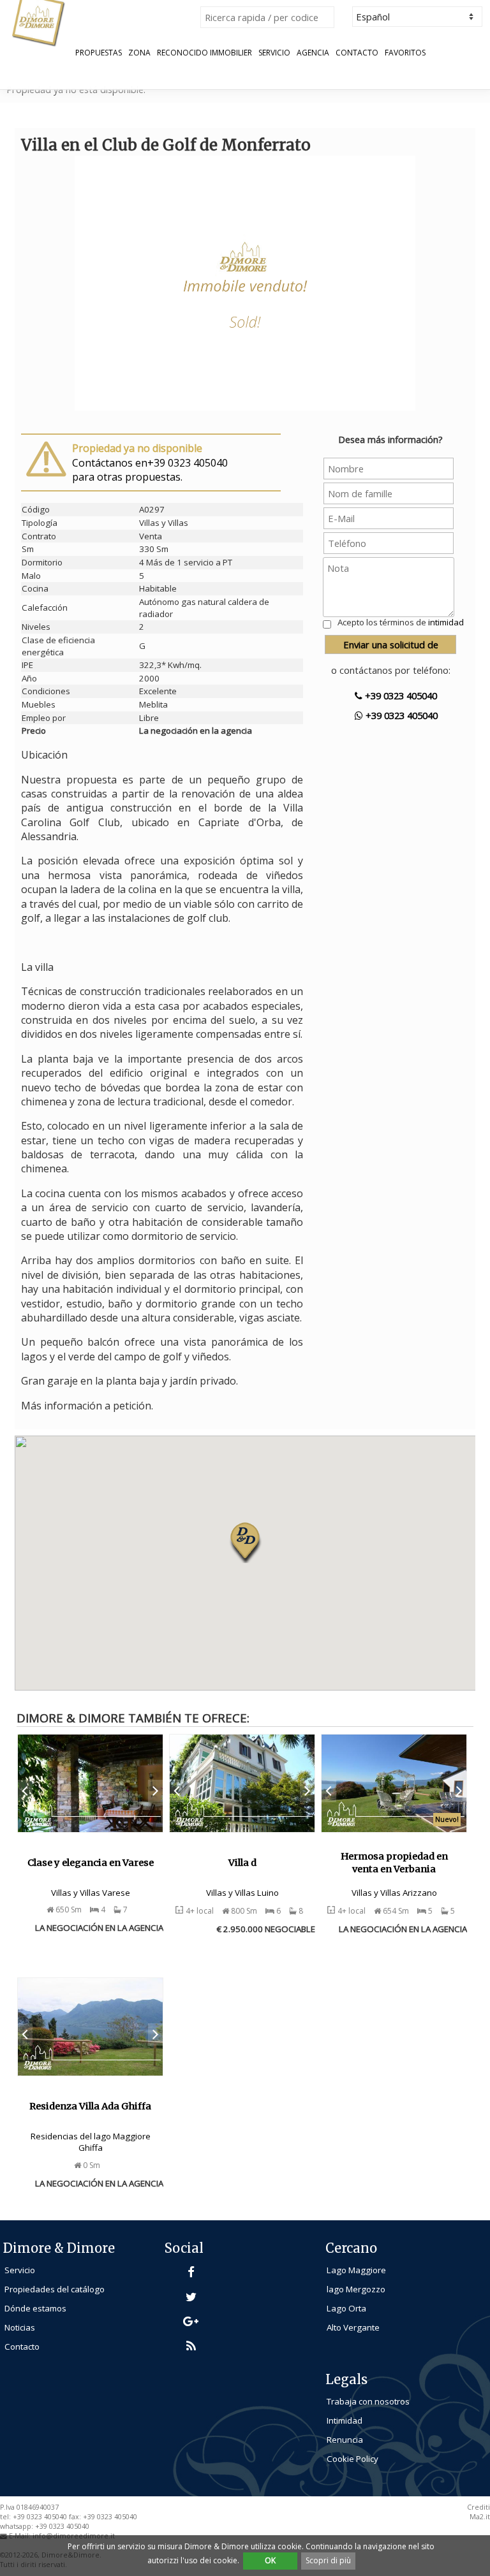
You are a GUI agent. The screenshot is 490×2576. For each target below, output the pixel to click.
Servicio (274, 53)
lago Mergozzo (356, 2289)
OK (270, 2560)
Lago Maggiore (356, 2270)
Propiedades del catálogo (55, 2289)
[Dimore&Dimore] (38, 22)
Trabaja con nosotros (368, 2401)
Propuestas (99, 53)
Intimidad (345, 2420)
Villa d (242, 1863)
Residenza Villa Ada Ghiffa (90, 2106)
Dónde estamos (35, 2308)
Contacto (357, 53)
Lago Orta (346, 2308)
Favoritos (405, 53)
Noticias (20, 2327)
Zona (139, 53)
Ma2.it (480, 2517)
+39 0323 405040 (400, 695)
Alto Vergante (353, 2327)
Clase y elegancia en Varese (91, 1863)
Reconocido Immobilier (204, 53)
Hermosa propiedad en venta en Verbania (394, 1863)
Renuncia (345, 2440)
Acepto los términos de (401, 622)
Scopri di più (328, 2560)
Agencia (313, 53)
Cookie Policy (353, 2459)
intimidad (446, 622)
